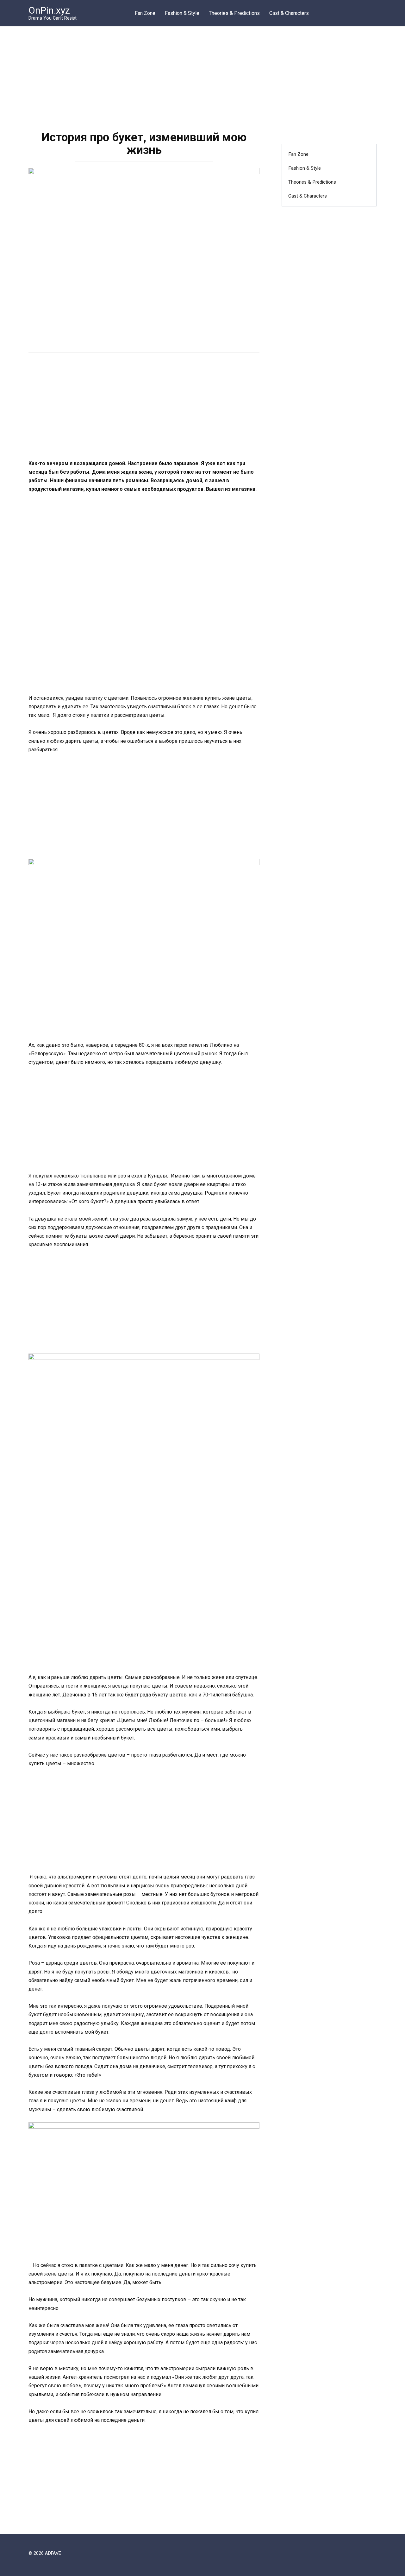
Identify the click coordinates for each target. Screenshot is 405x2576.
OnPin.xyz (49, 10)
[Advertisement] (202, 74)
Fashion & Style (182, 13)
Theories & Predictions (234, 13)
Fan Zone (145, 13)
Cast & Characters (289, 13)
